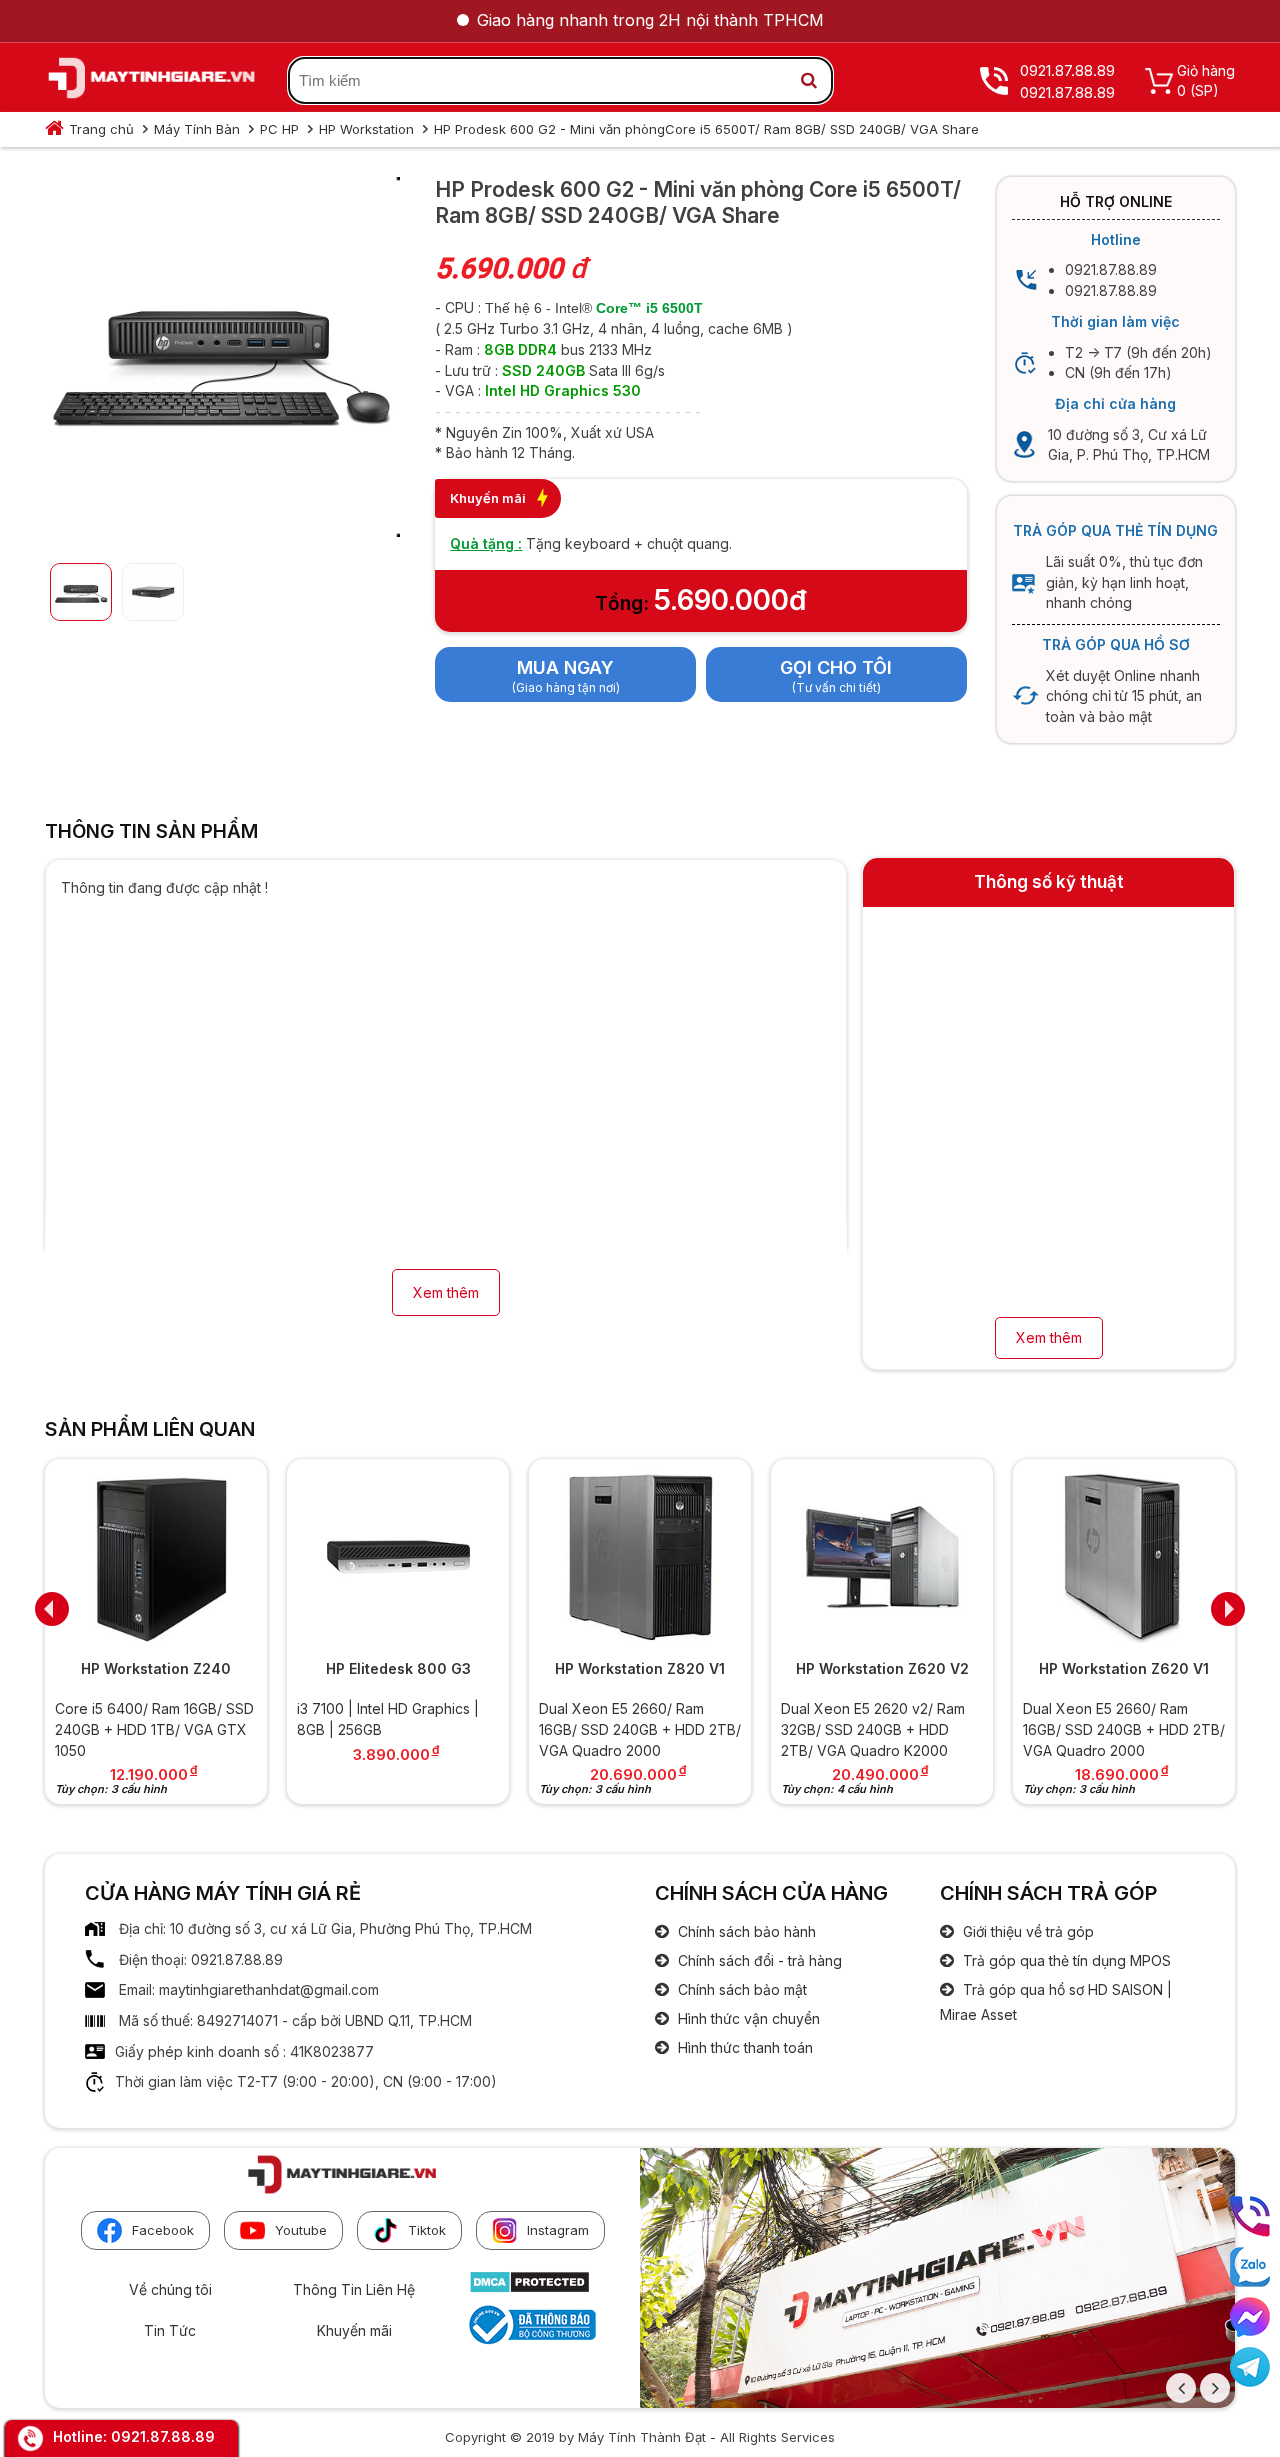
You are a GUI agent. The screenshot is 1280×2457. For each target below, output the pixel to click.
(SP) (1204, 90)
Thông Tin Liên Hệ (354, 2289)
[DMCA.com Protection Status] (529, 2288)
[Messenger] (1250, 2317)
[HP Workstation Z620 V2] (882, 1556)
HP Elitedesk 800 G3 (398, 1668)
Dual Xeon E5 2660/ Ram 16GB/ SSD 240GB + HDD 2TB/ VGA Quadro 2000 (640, 1729)
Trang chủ (101, 129)
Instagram (558, 2230)
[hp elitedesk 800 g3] (398, 1556)
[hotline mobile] (1250, 2216)
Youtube (301, 2230)
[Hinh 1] (220, 531)
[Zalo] (1250, 2267)
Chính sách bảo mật (740, 1989)
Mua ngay (565, 667)
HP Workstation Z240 (156, 1668)
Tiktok (427, 2230)
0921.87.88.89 (163, 2436)
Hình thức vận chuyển (747, 2018)
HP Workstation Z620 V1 (1124, 1668)
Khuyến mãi (354, 2330)
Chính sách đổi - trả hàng (758, 1960)
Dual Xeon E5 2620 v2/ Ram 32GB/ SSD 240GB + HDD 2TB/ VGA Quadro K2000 (873, 1729)
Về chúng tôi (170, 2289)
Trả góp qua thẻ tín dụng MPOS (1065, 1960)
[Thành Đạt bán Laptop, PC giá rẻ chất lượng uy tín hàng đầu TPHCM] (152, 81)
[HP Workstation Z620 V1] (1124, 1556)
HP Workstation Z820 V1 (640, 1668)
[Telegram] (1250, 2367)
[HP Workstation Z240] (156, 1556)
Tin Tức (170, 2330)
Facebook (163, 2230)
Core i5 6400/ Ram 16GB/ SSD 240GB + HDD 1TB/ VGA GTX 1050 (154, 1729)
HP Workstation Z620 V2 (882, 1668)
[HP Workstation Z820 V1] (640, 1556)
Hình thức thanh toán (743, 2047)
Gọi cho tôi (836, 667)
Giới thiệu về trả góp (1026, 1931)
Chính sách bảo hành (745, 1931)
